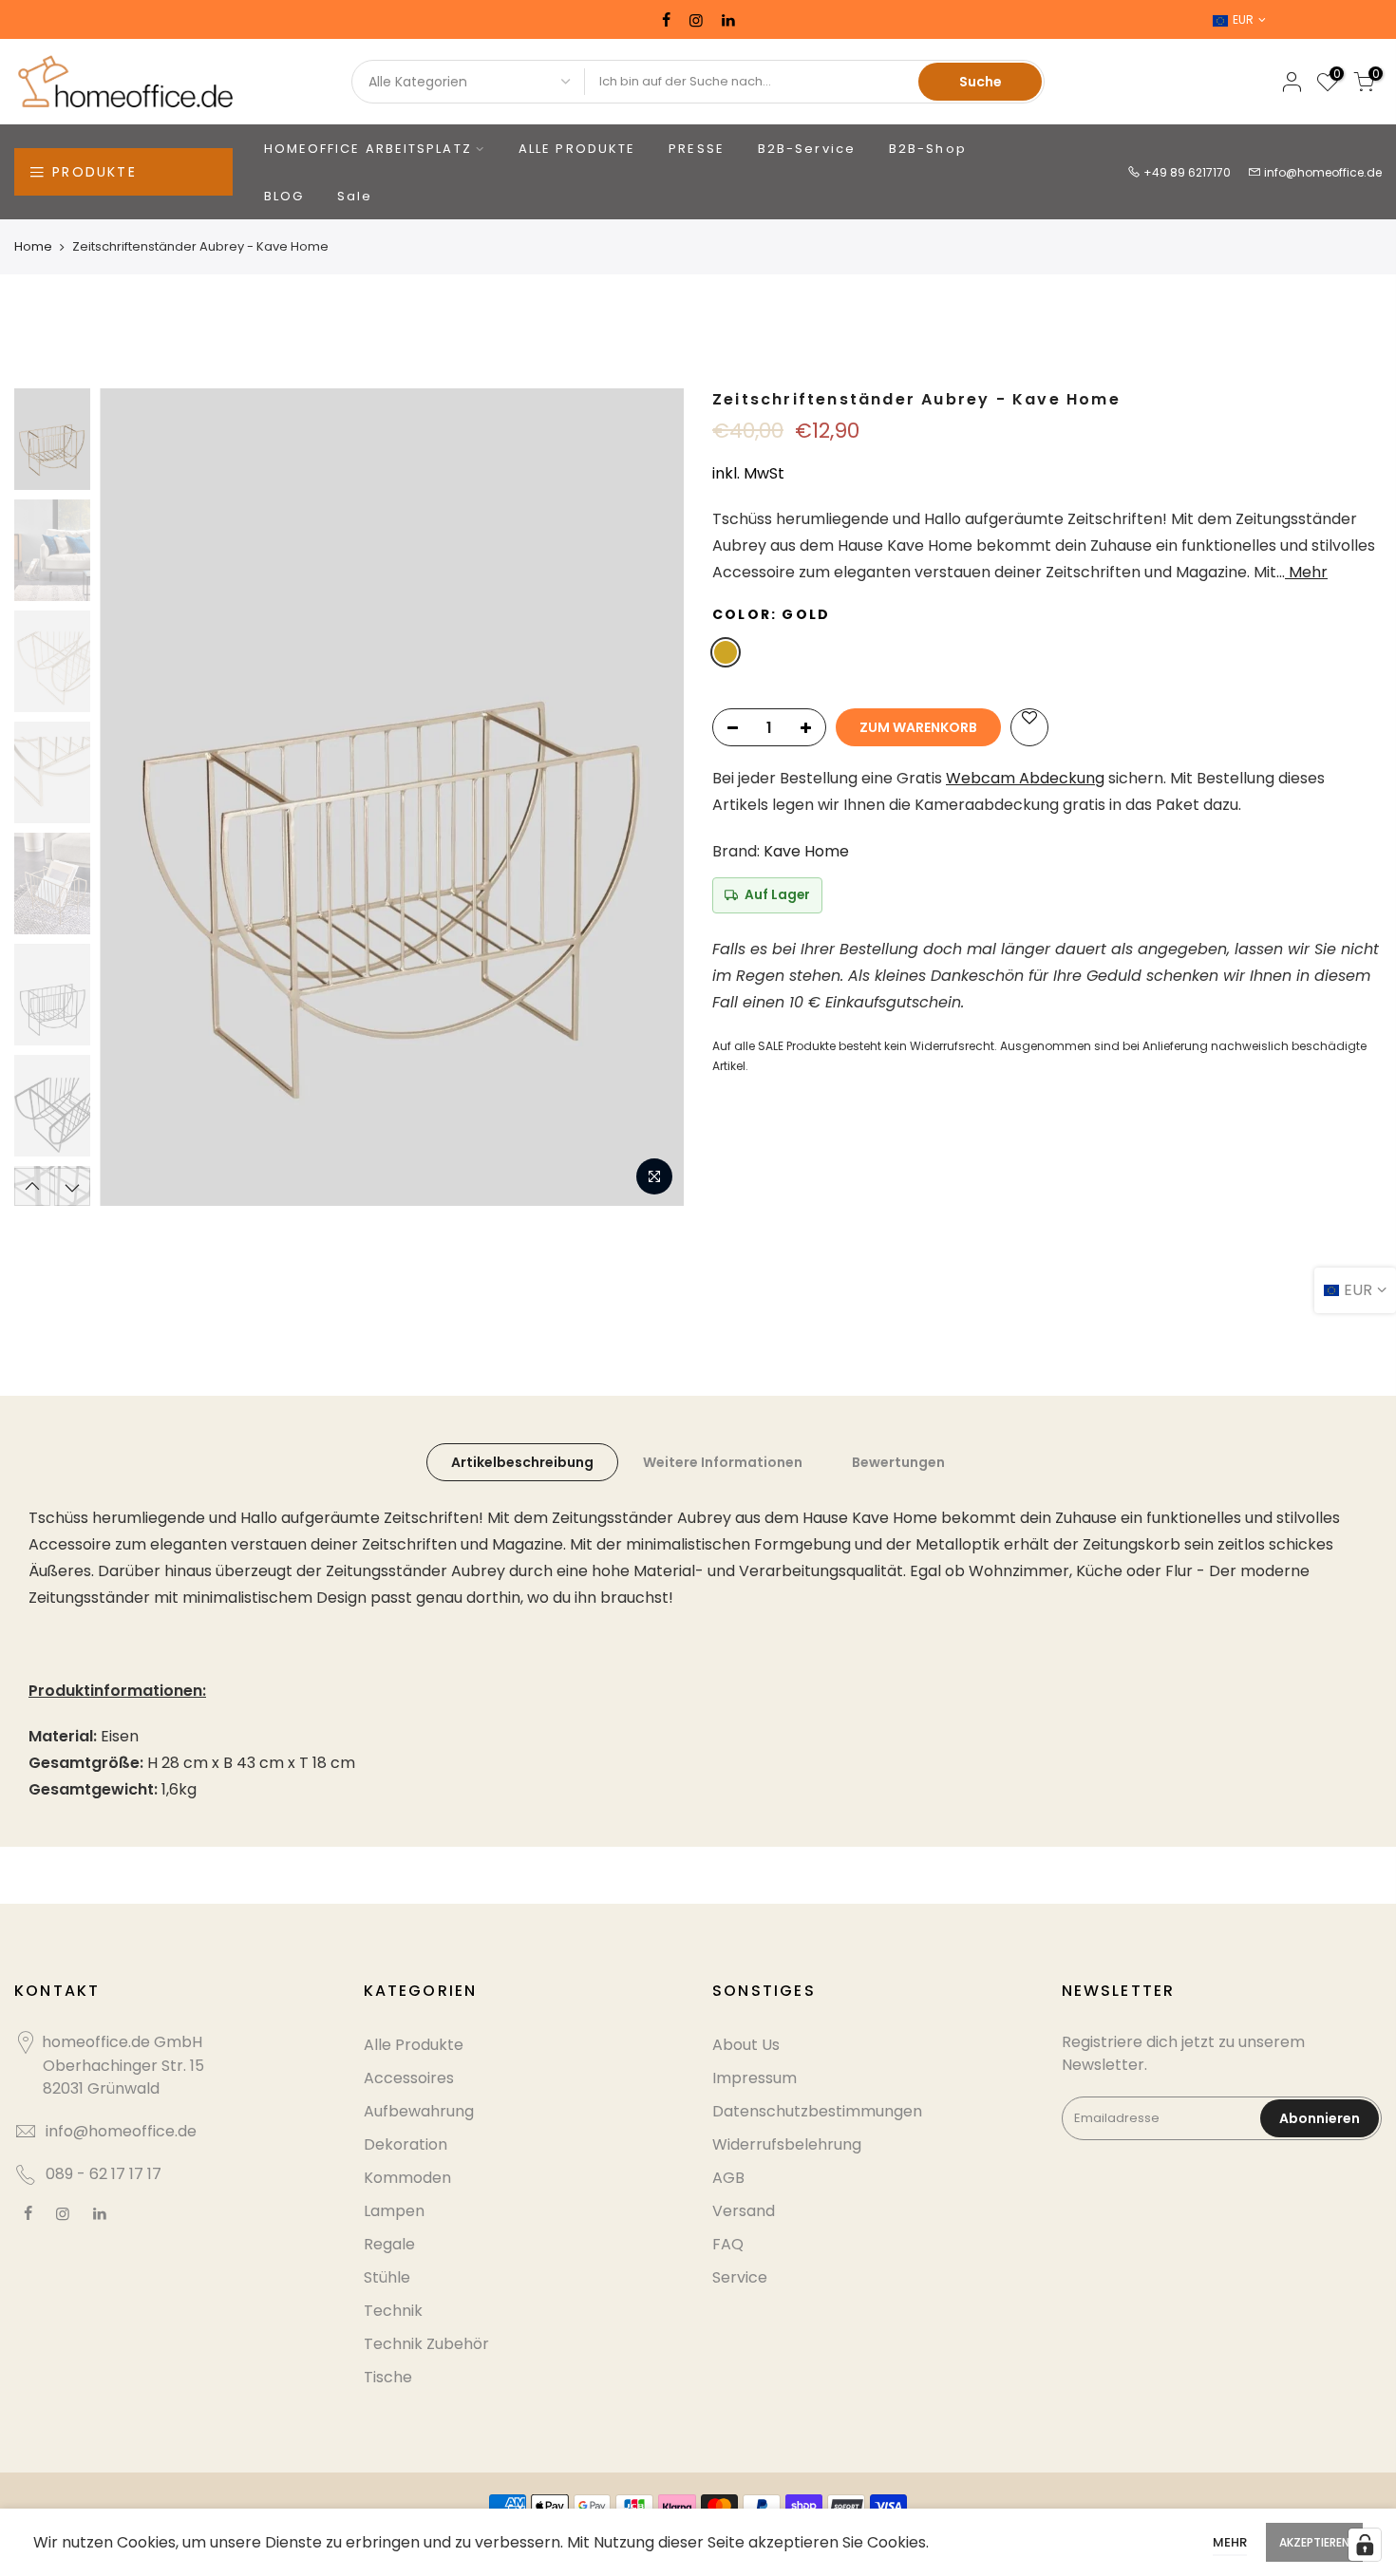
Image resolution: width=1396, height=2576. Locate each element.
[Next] (651, 798)
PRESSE (697, 149)
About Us (746, 2045)
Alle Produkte (414, 2045)
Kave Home (806, 851)
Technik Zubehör (426, 2344)
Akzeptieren (1314, 2542)
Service (740, 2277)
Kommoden (407, 2178)
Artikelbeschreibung (522, 1462)
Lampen (394, 2211)
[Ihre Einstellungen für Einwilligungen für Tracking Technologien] (1365, 2545)
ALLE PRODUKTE (577, 149)
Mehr (1306, 572)
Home (33, 246)
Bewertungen (898, 1462)
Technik (393, 2311)
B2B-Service (807, 149)
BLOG (284, 196)
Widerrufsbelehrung (787, 2144)
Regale (389, 2244)
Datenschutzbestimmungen (817, 2111)
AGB (728, 2178)
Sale (355, 196)
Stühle (387, 2277)
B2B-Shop (928, 149)
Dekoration (406, 2144)
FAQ (728, 2244)
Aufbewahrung (419, 2111)
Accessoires (409, 2078)
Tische (388, 2377)
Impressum (755, 2078)
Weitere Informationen (723, 1462)
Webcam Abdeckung (1025, 778)
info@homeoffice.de (1323, 172)
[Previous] (133, 798)
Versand (744, 2211)
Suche (981, 82)
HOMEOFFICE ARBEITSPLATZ (368, 149)
